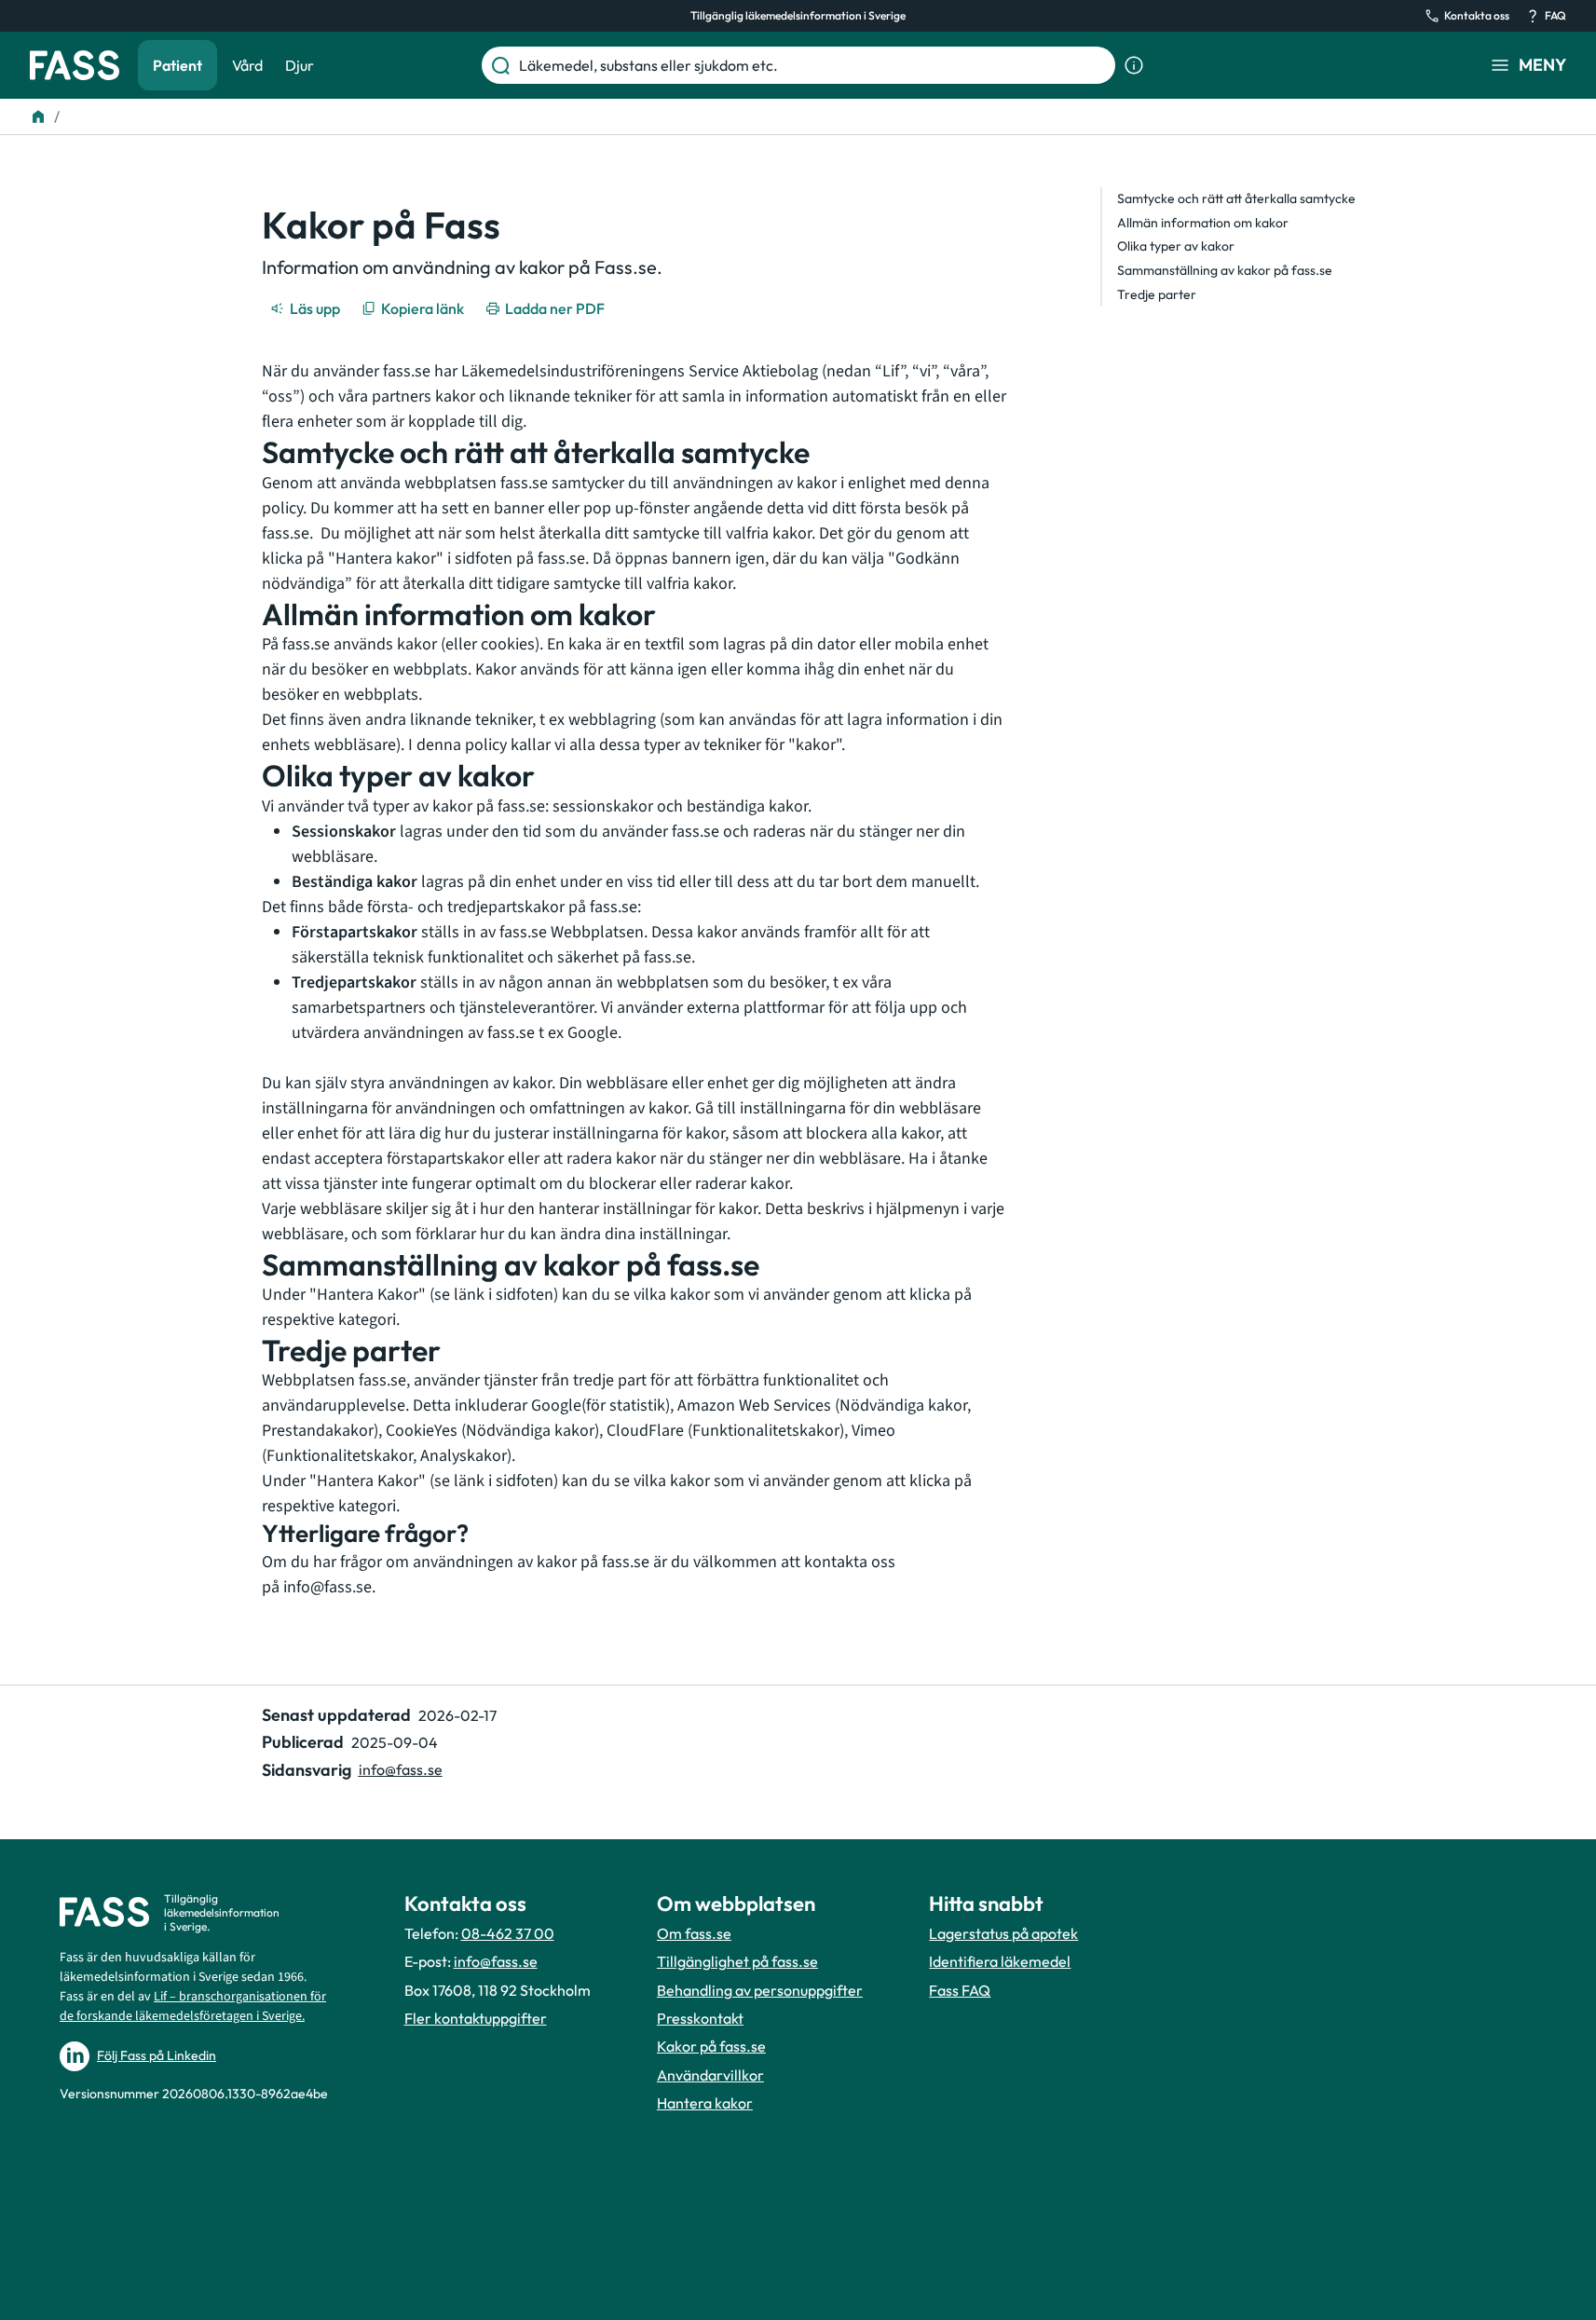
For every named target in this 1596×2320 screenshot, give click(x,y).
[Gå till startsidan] (75, 65)
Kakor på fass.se (711, 2046)
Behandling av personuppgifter (760, 1990)
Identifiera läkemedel (1000, 1961)
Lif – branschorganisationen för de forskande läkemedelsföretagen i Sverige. (193, 2006)
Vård (247, 65)
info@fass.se (327, 1587)
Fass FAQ (960, 1990)
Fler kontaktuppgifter (476, 2018)
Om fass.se (694, 1933)
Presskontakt (700, 2018)
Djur (300, 65)
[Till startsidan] (38, 116)
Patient (177, 65)
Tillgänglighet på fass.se (737, 1961)
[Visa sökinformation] (1134, 65)
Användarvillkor (710, 2075)
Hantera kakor (705, 2103)
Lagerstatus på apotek (1003, 1933)
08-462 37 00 (508, 1933)
